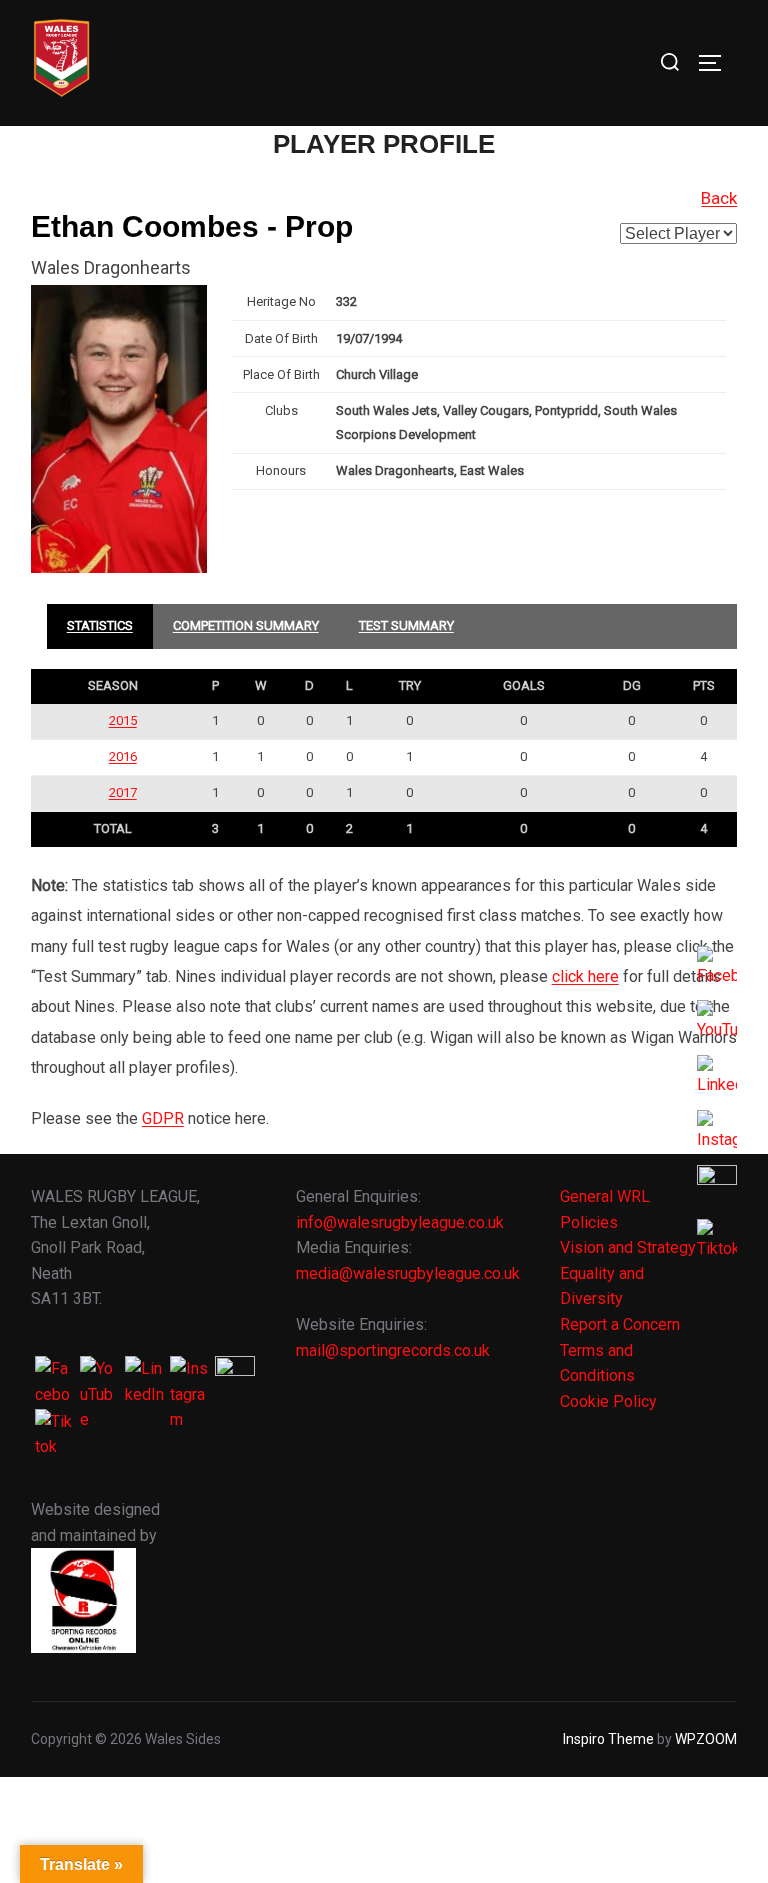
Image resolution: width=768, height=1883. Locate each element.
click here (585, 976)
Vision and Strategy (628, 1247)
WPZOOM (706, 1739)
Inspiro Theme (608, 1739)
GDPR (163, 1118)
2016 (123, 756)
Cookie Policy (608, 1401)
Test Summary (406, 625)
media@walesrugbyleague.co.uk (408, 1273)
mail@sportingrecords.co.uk (393, 1350)
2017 (123, 792)
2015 (123, 720)
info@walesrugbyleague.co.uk (400, 1222)
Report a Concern (620, 1324)
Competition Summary (246, 625)
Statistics (100, 625)
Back (719, 198)
